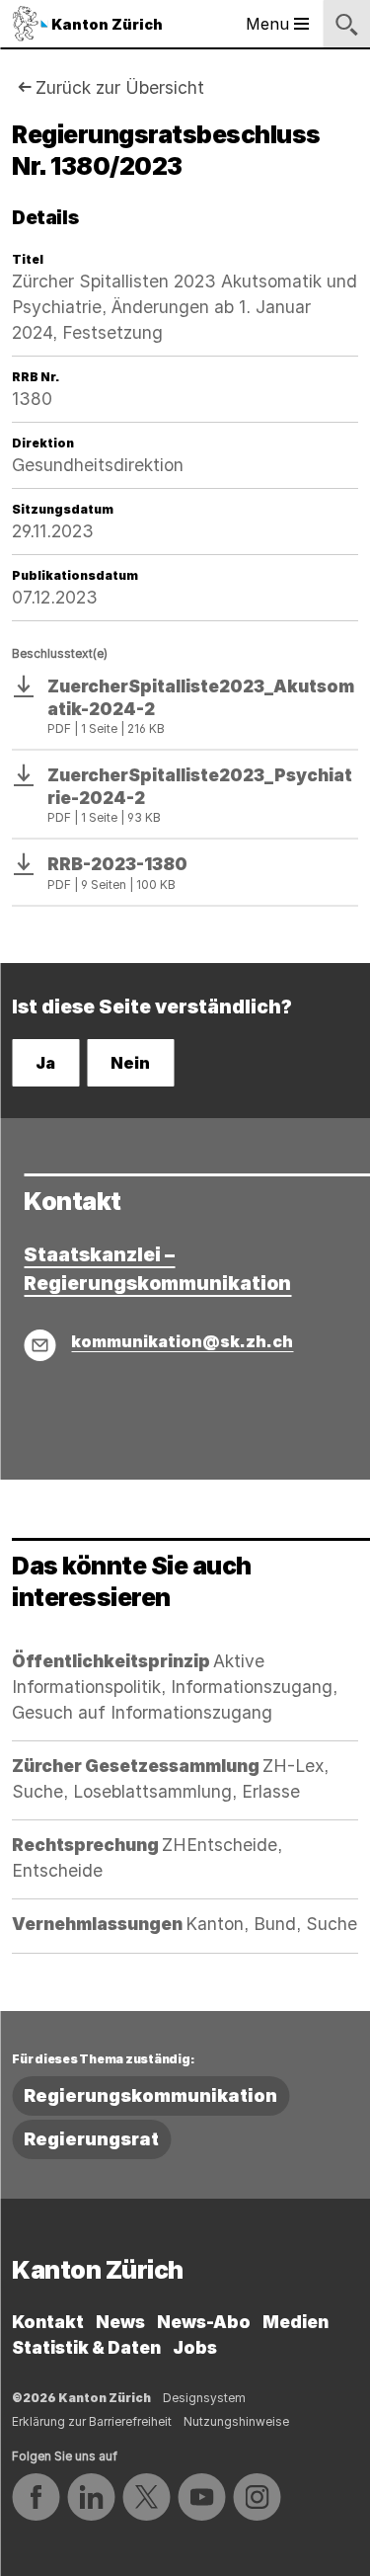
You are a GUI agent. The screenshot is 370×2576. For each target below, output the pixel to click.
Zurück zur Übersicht (120, 87)
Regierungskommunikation (150, 2095)
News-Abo (204, 2322)
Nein (130, 1063)
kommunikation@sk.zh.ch (182, 1341)
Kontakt (48, 2322)
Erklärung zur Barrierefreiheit (92, 2421)
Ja (45, 1063)
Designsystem (204, 2398)
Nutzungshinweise (236, 2421)
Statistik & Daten (86, 2347)
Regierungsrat (91, 2139)
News (120, 2322)
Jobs (195, 2347)
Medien (296, 2322)
